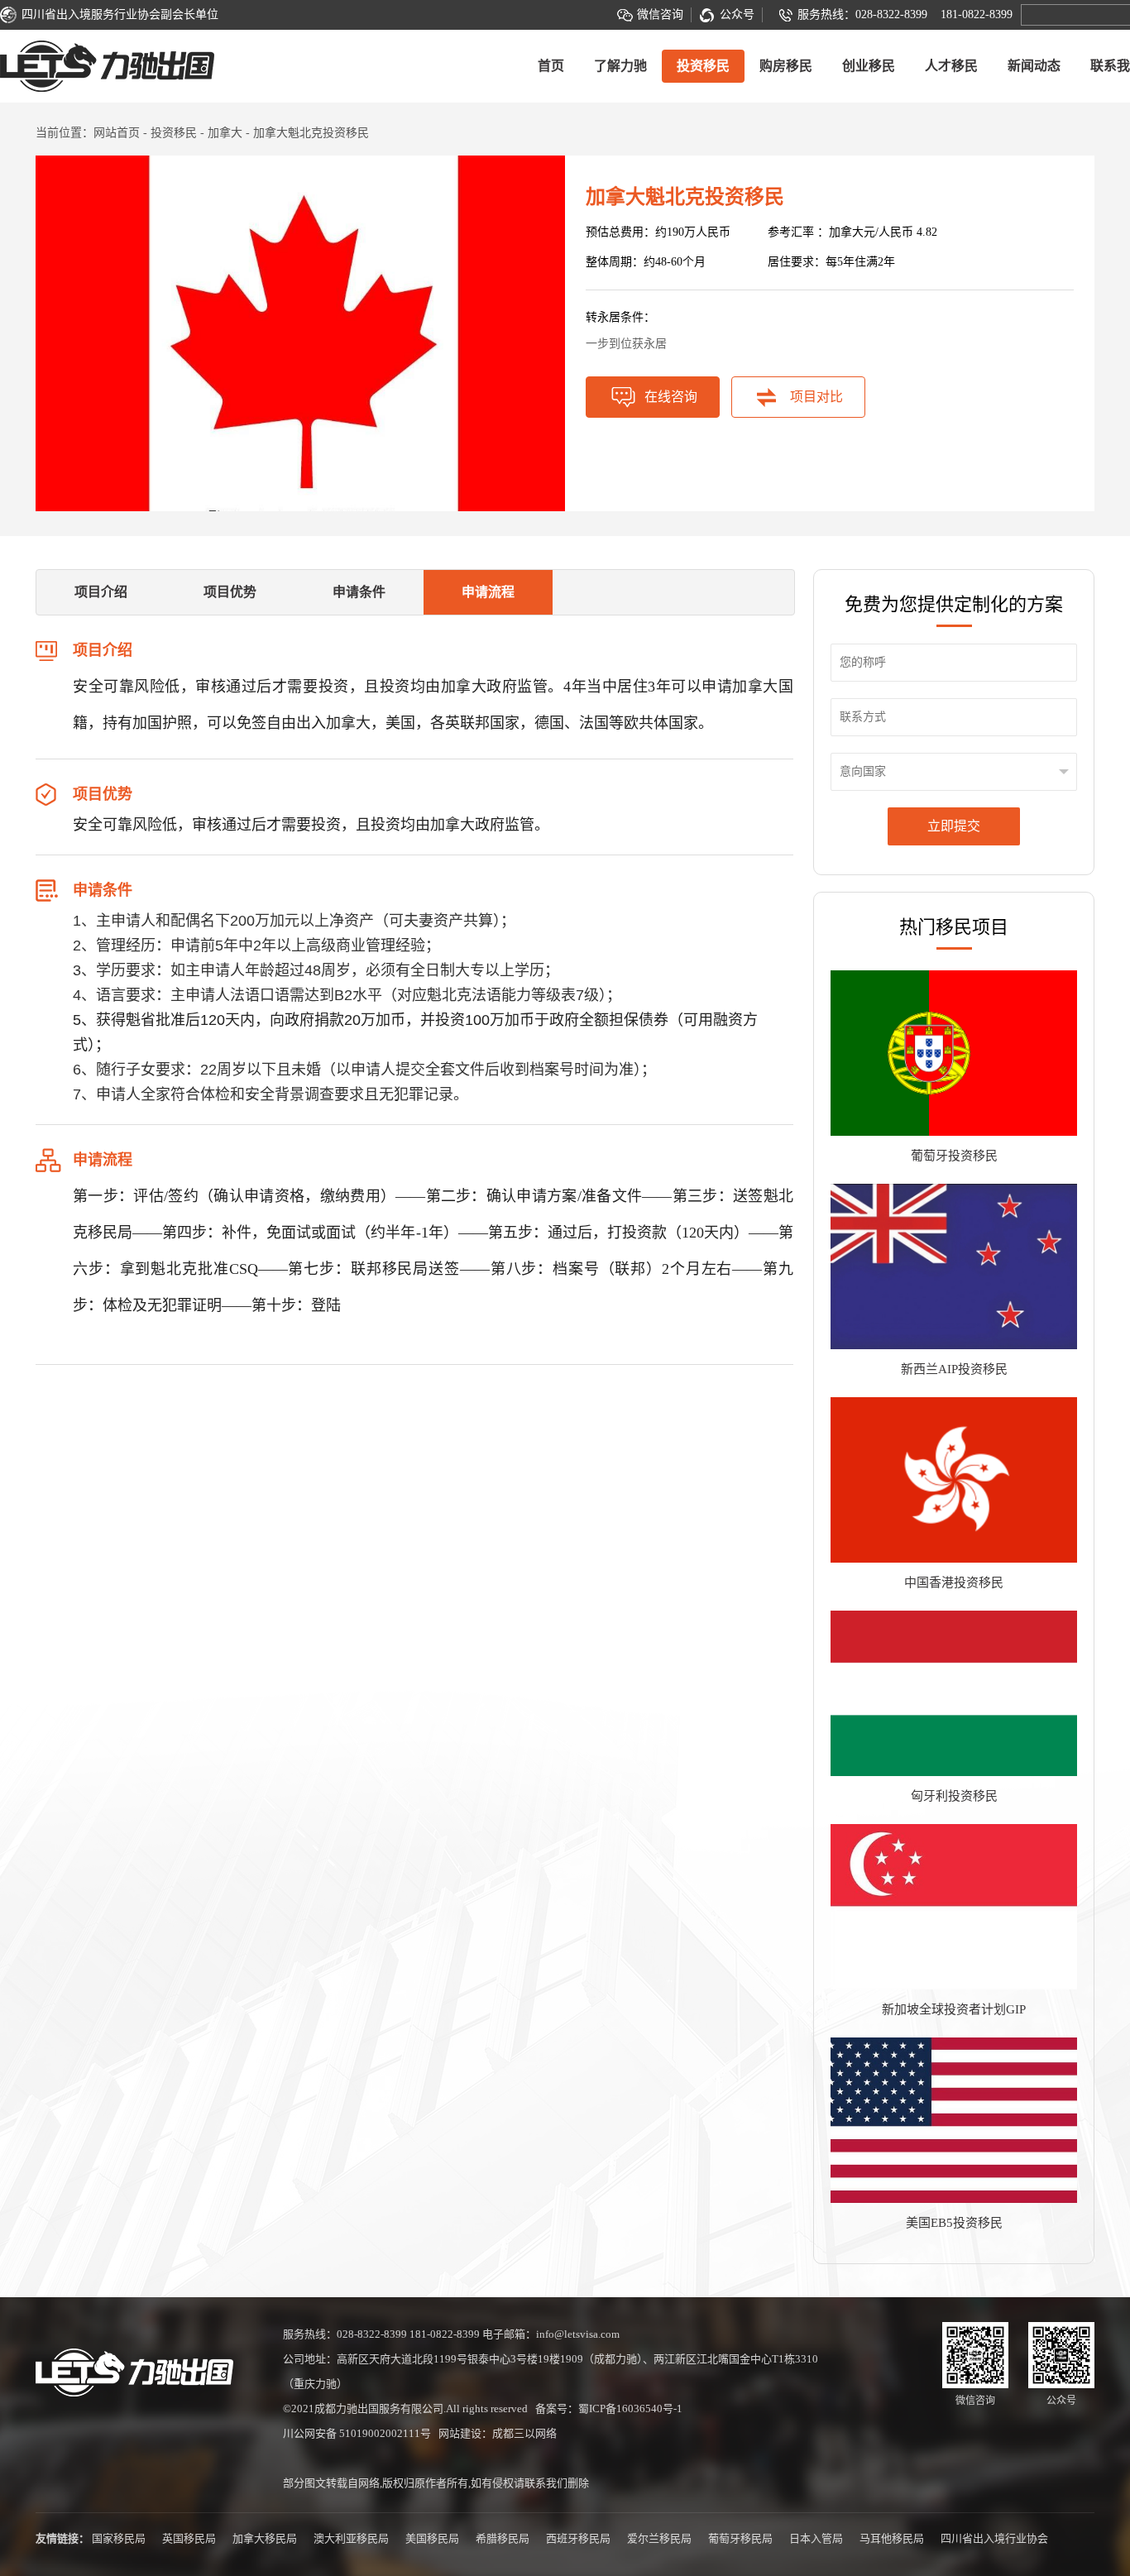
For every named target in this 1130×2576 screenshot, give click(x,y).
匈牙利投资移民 (954, 1796)
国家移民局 (119, 2538)
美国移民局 (432, 2538)
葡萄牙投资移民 (954, 1156)
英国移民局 (189, 2538)
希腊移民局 (503, 2538)
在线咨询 (671, 397)
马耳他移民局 (892, 2538)
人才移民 (951, 66)
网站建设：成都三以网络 (498, 2433)
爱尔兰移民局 (659, 2538)
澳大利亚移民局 (351, 2538)
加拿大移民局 (265, 2538)
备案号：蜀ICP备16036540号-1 (609, 2408)
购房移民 (786, 66)
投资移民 (703, 66)
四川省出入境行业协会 (994, 2538)
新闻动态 (1034, 66)
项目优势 (230, 592)
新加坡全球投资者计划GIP (954, 2009)
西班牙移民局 (578, 2538)
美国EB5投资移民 (954, 2223)
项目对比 (816, 397)
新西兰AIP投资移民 (954, 1369)
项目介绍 (101, 592)
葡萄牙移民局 (740, 2538)
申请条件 (359, 592)
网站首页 (117, 133)
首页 (551, 66)
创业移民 (869, 66)
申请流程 (488, 592)
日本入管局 (816, 2538)
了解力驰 (620, 66)
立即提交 (954, 826)
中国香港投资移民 (954, 1582)
